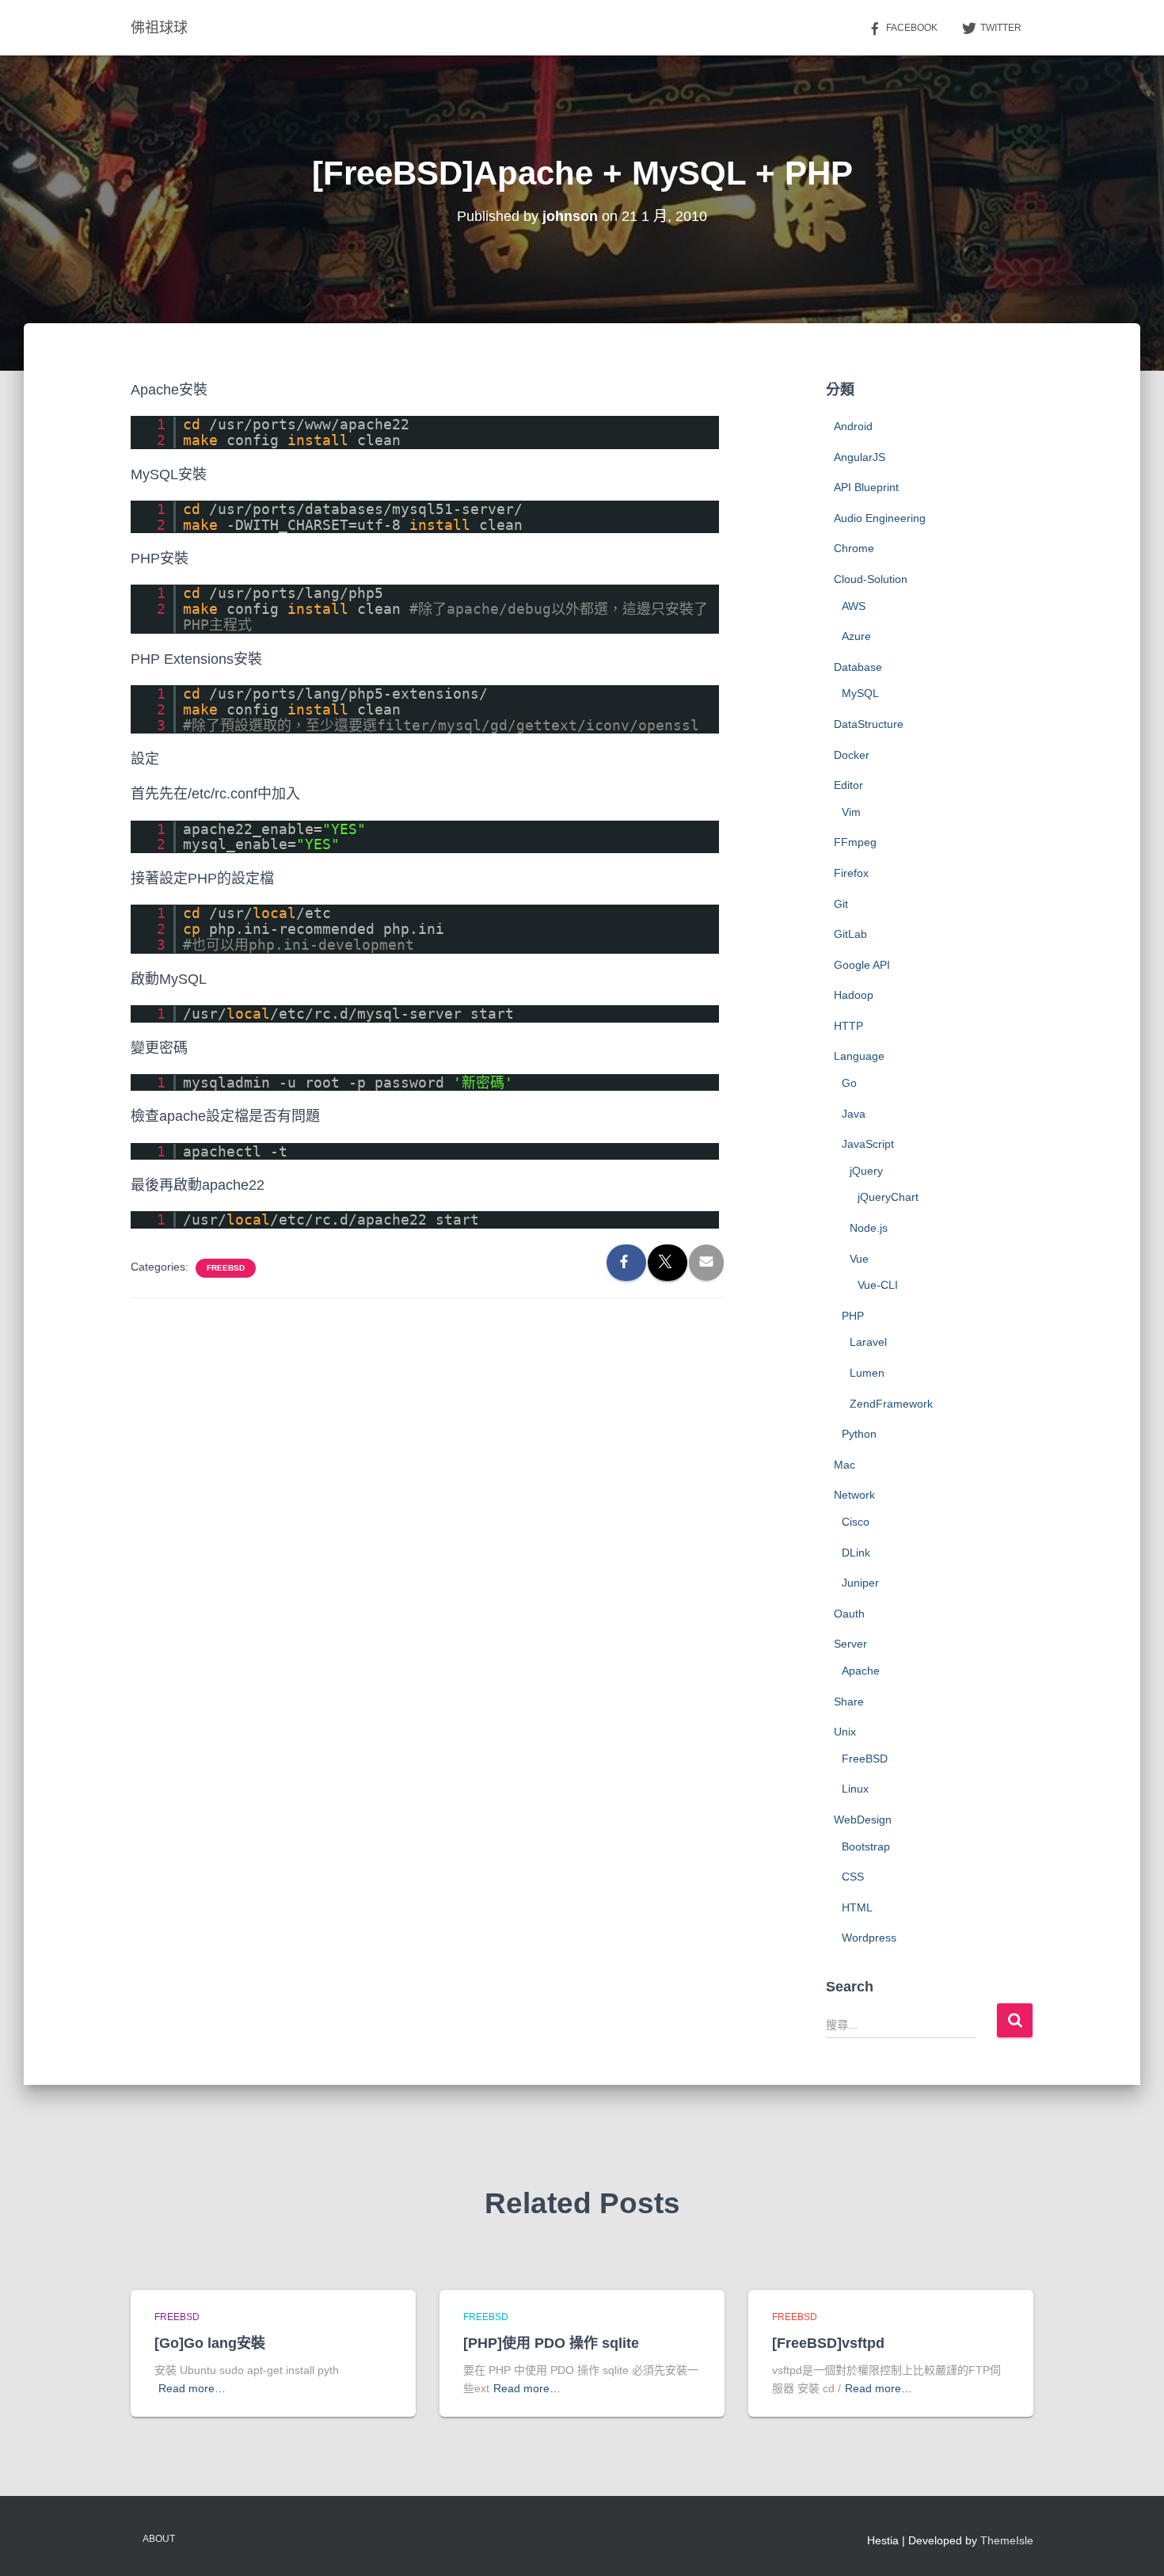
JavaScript (868, 1144)
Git (841, 904)
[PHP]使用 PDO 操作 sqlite (551, 2343)
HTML (857, 1907)
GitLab (850, 934)
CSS (853, 1877)
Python (859, 1434)
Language (859, 1056)
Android (853, 426)
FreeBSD (226, 1268)
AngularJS (860, 457)
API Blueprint (866, 487)
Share (849, 1701)
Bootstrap (866, 1846)
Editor (848, 785)
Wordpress (869, 1938)
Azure (856, 636)
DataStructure (869, 724)
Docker (852, 755)
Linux (855, 1789)
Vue (859, 1259)
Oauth (849, 1614)
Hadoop (854, 995)
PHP (853, 1316)
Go (849, 1083)
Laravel (868, 1342)
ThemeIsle (1007, 2540)
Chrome (854, 548)
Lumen (867, 1373)
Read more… (192, 2388)
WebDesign (863, 1820)
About (159, 2539)
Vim (851, 812)
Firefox (851, 873)
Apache (861, 1671)
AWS (854, 606)
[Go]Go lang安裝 (210, 2343)
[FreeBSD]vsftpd (828, 2343)
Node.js (869, 1228)
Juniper (860, 1583)
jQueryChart (888, 1197)
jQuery (866, 1171)
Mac (844, 1465)
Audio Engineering (880, 518)
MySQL (860, 693)
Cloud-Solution (871, 579)
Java (854, 1114)
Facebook (912, 28)
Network (854, 1495)
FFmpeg (855, 842)
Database (858, 667)
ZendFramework (891, 1404)
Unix (845, 1732)
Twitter (1001, 28)
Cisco (856, 1522)
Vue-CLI (878, 1285)
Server (850, 1644)
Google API (862, 965)
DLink (856, 1553)
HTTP (848, 1026)
